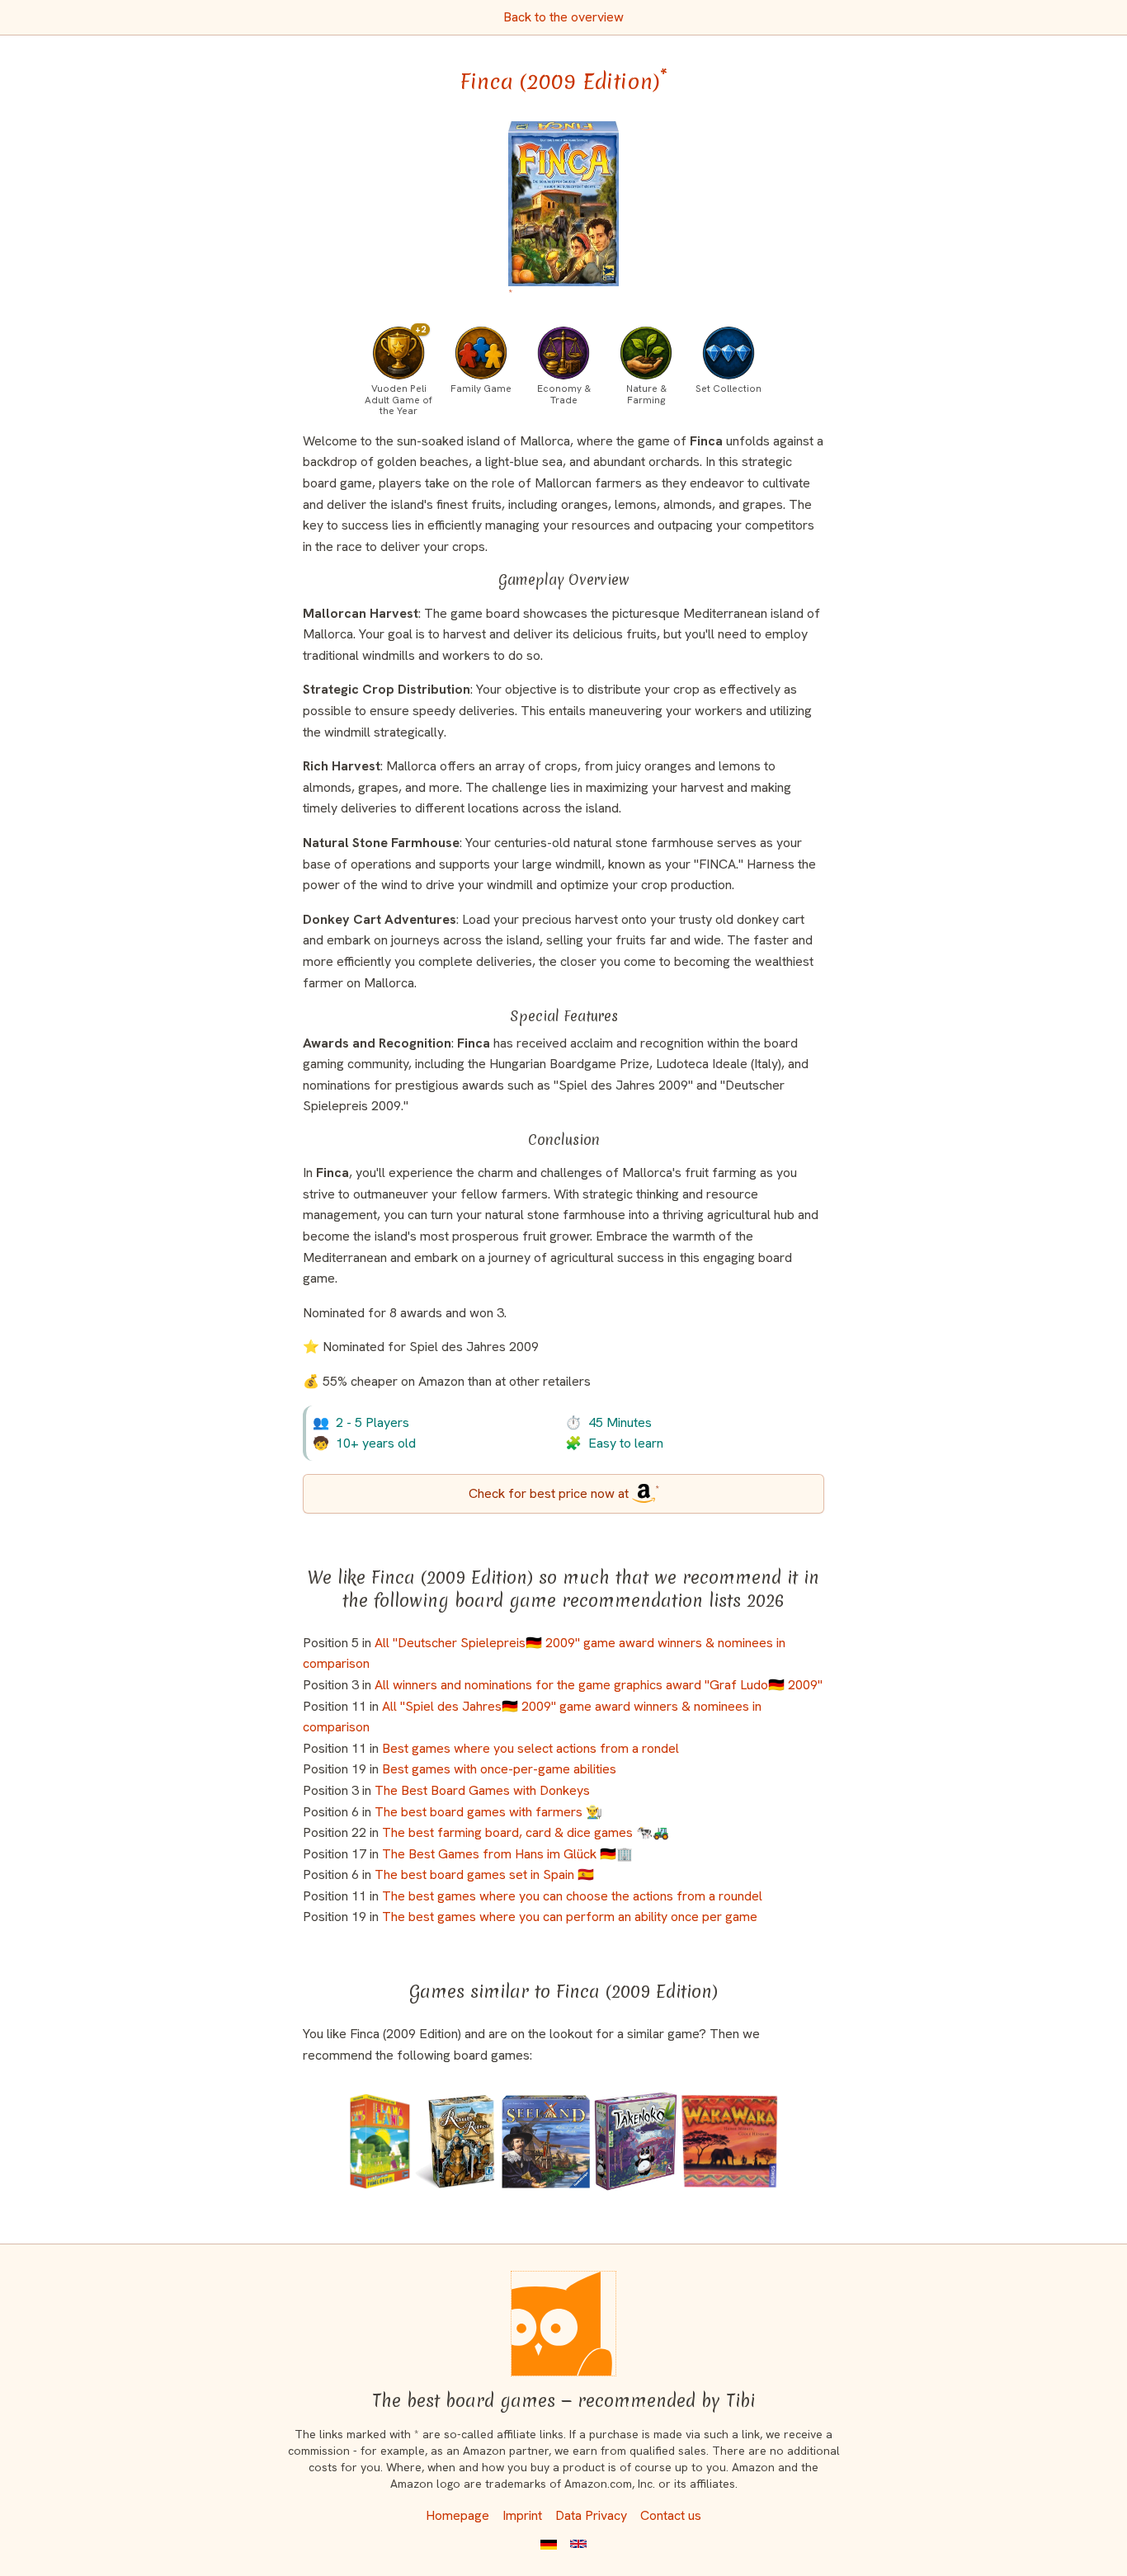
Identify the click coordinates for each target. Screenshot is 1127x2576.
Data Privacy (591, 2515)
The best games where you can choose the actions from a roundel (572, 1896)
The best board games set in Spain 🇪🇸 (484, 1874)
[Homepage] (563, 2324)
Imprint (522, 2515)
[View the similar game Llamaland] (380, 2141)
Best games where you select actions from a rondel (530, 1748)
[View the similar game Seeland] (545, 2141)
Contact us (671, 2515)
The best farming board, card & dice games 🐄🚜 (526, 1832)
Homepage (457, 2515)
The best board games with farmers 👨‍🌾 (488, 1812)
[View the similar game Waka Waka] (729, 2141)
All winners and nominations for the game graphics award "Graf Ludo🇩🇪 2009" (599, 1685)
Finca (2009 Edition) (563, 82)
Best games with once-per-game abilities (499, 1769)
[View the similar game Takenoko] (636, 2141)
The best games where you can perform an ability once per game (570, 1917)
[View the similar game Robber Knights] (455, 2141)
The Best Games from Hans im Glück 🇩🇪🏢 (507, 1854)
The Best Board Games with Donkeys (482, 1790)
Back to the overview (563, 17)
